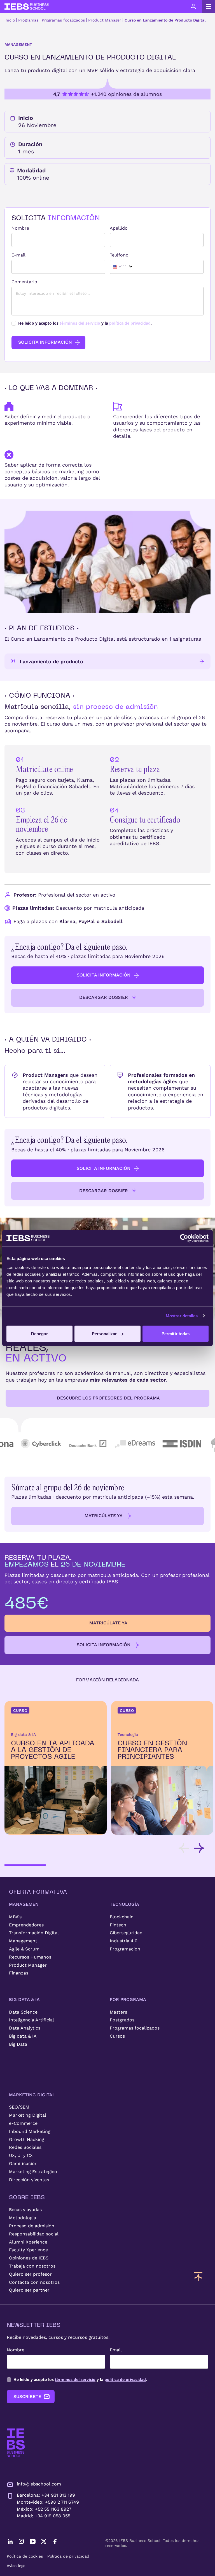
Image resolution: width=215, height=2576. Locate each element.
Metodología (23, 2218)
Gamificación (23, 2163)
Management (23, 1941)
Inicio (10, 20)
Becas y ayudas (25, 2210)
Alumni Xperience (28, 2242)
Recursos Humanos (30, 1957)
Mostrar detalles (182, 1316)
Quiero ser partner (29, 2290)
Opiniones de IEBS (29, 2258)
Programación (125, 1949)
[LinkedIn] (10, 2541)
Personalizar (104, 1333)
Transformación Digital (34, 1933)
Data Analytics (25, 2028)
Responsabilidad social (34, 2234)
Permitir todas (176, 1333)
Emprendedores (26, 1925)
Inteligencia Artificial (31, 2020)
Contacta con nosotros (34, 2282)
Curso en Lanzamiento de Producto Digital (165, 20)
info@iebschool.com (39, 2484)
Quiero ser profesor (30, 2274)
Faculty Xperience (28, 2250)
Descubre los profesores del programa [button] (108, 1398)
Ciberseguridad (126, 1933)
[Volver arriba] (198, 2276)
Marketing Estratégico (33, 2172)
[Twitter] (44, 2541)
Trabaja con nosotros (32, 2266)
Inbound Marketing (30, 2131)
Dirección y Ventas (29, 2180)
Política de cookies (25, 2556)
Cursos (117, 2036)
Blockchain (122, 1917)
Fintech (118, 1925)
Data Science (23, 2012)
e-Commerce (23, 2123)
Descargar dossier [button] (104, 997)
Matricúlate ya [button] (104, 1516)
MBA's (15, 1917)
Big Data (18, 2044)
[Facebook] (55, 2541)
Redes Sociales (25, 2147)
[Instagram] (21, 2541)
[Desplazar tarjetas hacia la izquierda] (184, 1848)
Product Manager (105, 20)
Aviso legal (17, 2566)
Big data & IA (23, 2036)
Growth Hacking (27, 2139)
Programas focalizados (63, 20)
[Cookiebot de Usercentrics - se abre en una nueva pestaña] (184, 1238)
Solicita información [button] (104, 975)
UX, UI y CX (21, 2155)
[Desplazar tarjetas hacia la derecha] (199, 1848)
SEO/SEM (19, 2107)
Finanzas (19, 1973)
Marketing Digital (28, 2115)
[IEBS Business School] (16, 2443)
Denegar (39, 1333)
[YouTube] (32, 2541)
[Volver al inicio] (27, 7)
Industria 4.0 (124, 1941)
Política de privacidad (68, 2556)
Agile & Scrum (24, 1949)
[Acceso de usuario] (193, 6)
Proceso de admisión (32, 2226)
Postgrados (122, 2020)
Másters (118, 2012)
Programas (28, 20)
